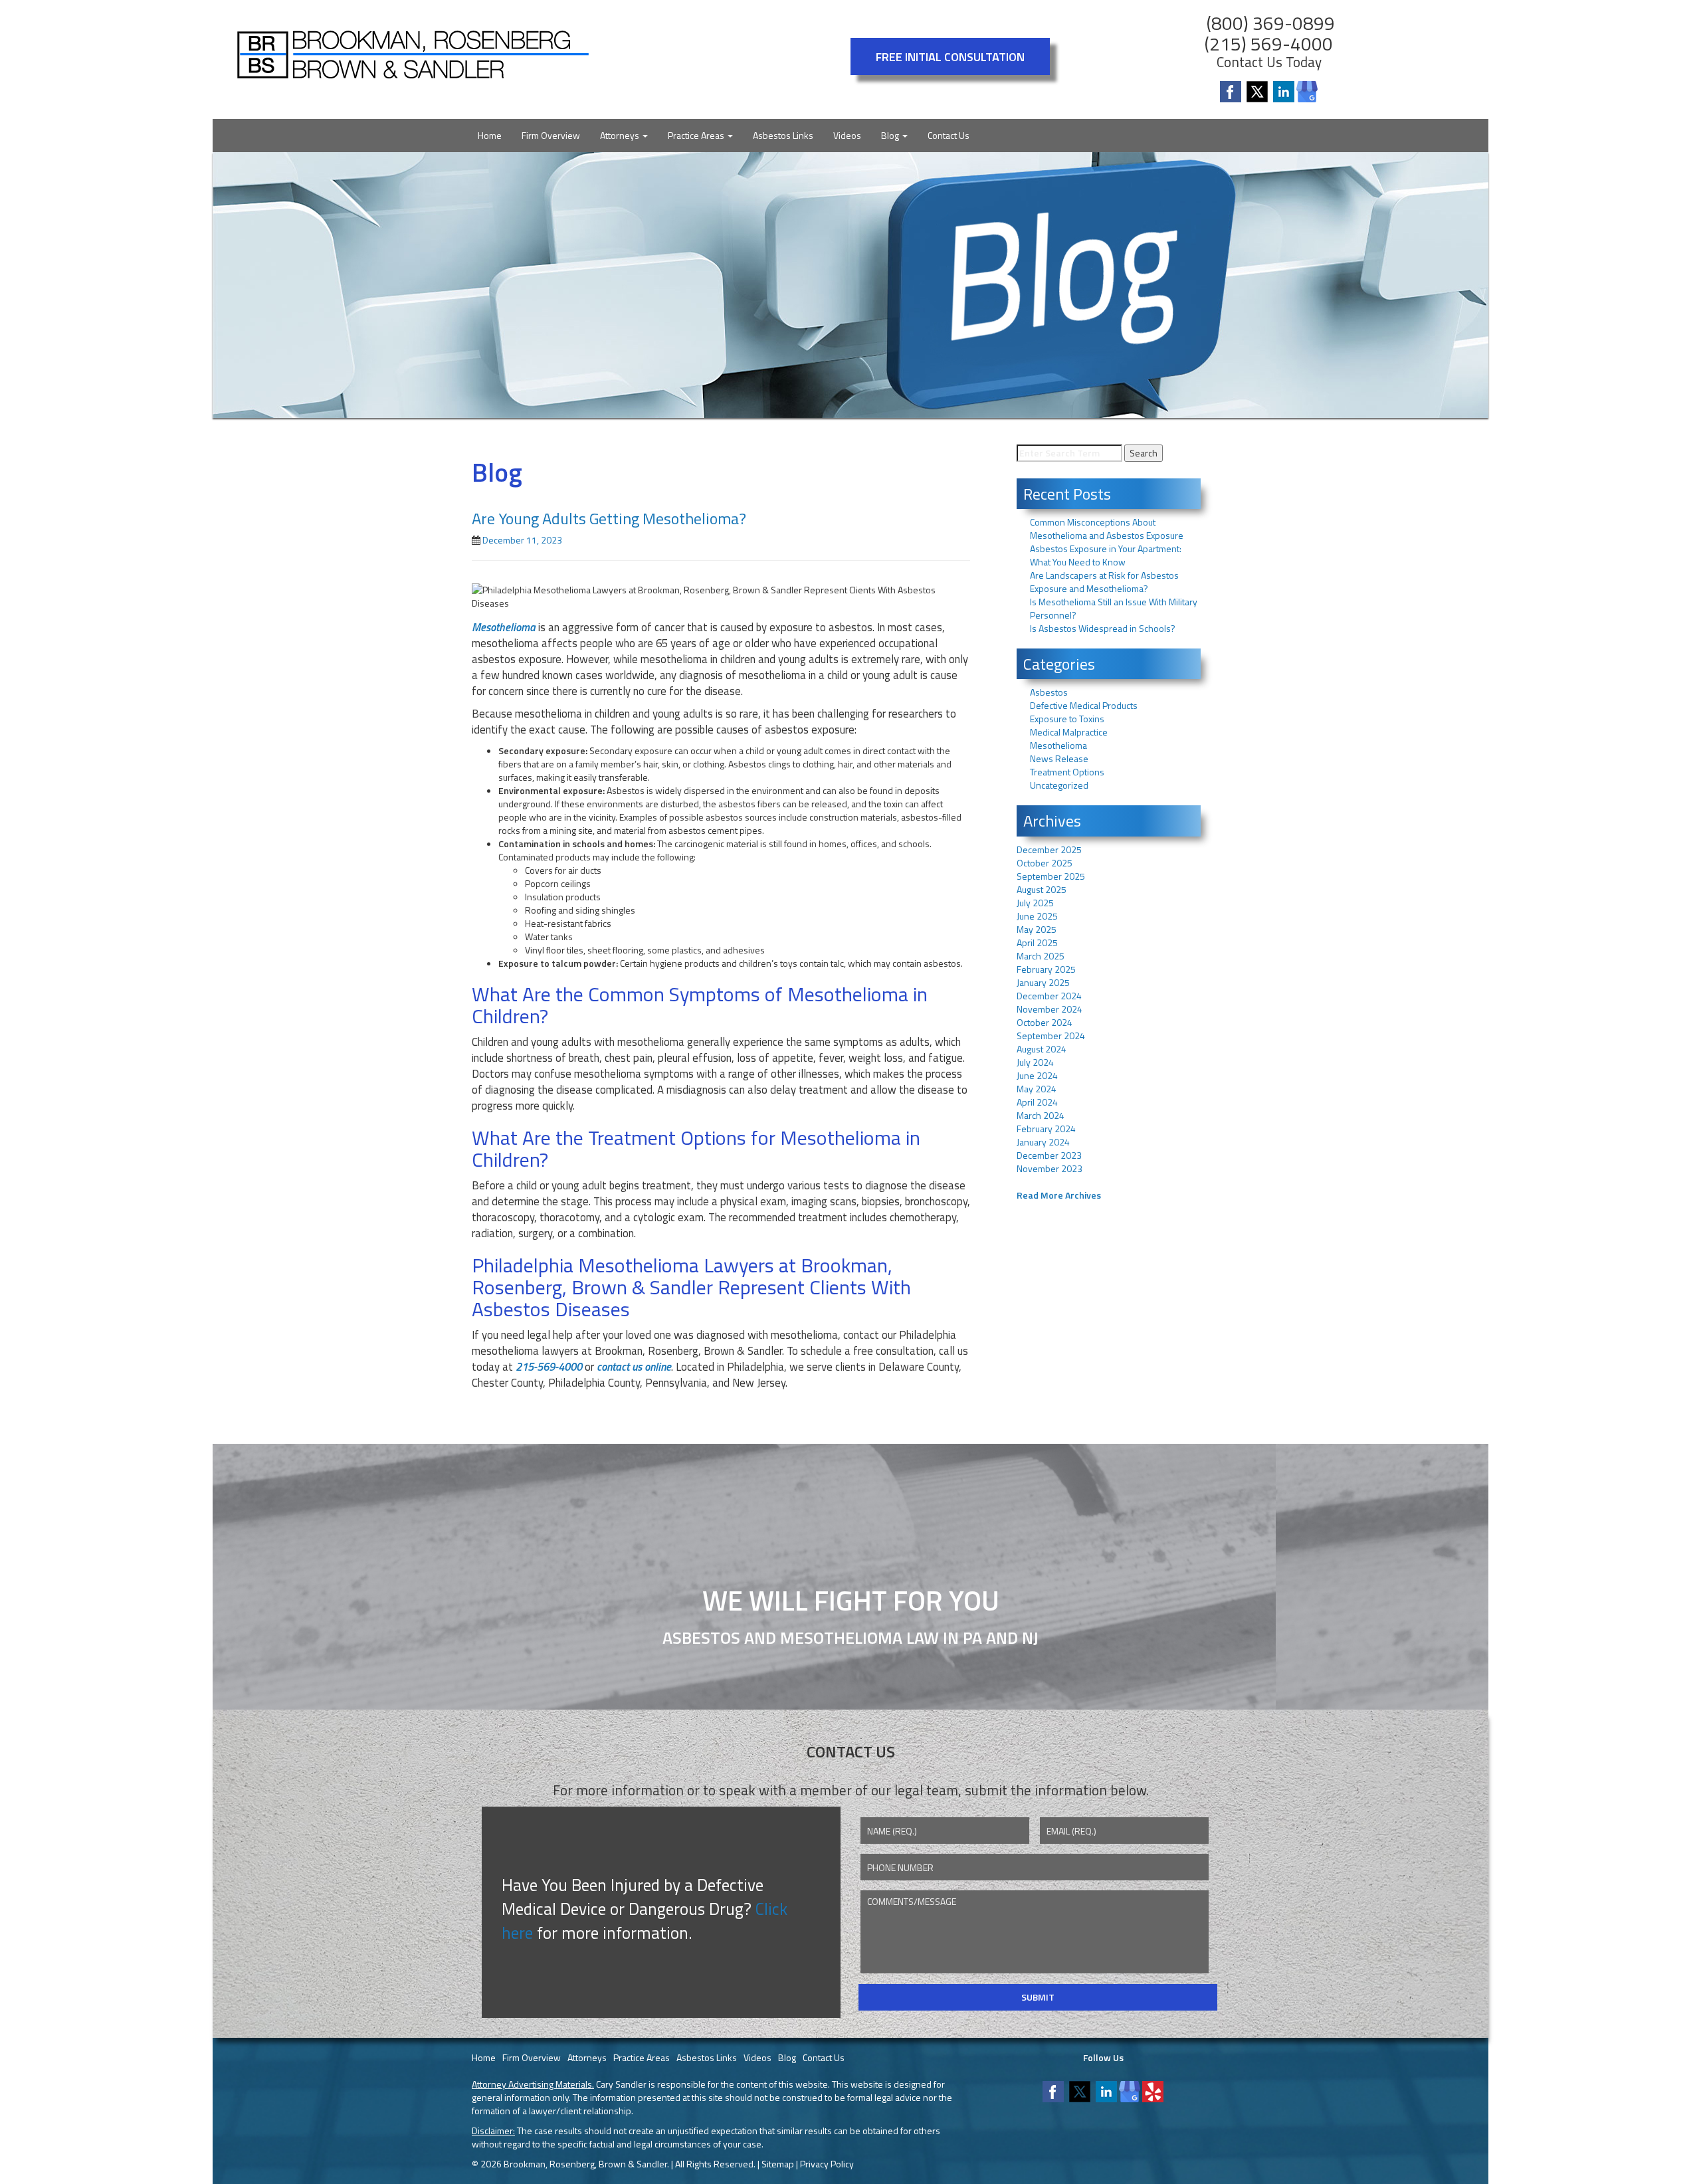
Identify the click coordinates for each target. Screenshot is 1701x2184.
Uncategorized (1059, 785)
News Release (1059, 758)
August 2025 (1042, 889)
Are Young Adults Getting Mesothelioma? (609, 518)
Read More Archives (1059, 1195)
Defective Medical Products (1084, 705)
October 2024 (1045, 1022)
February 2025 (1046, 969)
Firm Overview (551, 135)
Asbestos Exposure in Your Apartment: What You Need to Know (1106, 555)
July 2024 (1035, 1062)
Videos (847, 135)
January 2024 (1043, 1142)
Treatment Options (1067, 772)
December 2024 (1049, 996)
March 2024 (1041, 1115)
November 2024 (1050, 1009)
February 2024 (1046, 1129)
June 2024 (1037, 1075)
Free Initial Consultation (950, 56)
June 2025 (1037, 916)
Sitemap (778, 2164)
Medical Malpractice (1069, 732)
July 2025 (1035, 903)
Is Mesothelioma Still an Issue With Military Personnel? (1114, 608)
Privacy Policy (827, 2164)
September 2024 (1051, 1036)
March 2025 (1041, 956)
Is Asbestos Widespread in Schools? (1103, 628)
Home (490, 135)
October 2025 (1045, 863)
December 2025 (1049, 849)
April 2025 (1037, 943)
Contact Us (949, 135)
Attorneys (621, 135)
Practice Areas (697, 135)
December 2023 (1049, 1155)
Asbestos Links (783, 135)
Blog (891, 135)
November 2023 (1050, 1168)
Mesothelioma (1058, 745)
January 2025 (1043, 982)
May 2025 (1037, 929)
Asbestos (1049, 692)
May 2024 (1037, 1089)
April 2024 (1037, 1102)
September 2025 (1051, 876)
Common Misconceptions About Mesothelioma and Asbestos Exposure (1107, 529)
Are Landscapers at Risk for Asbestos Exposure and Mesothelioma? (1104, 582)
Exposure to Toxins (1067, 719)
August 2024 (1042, 1049)
